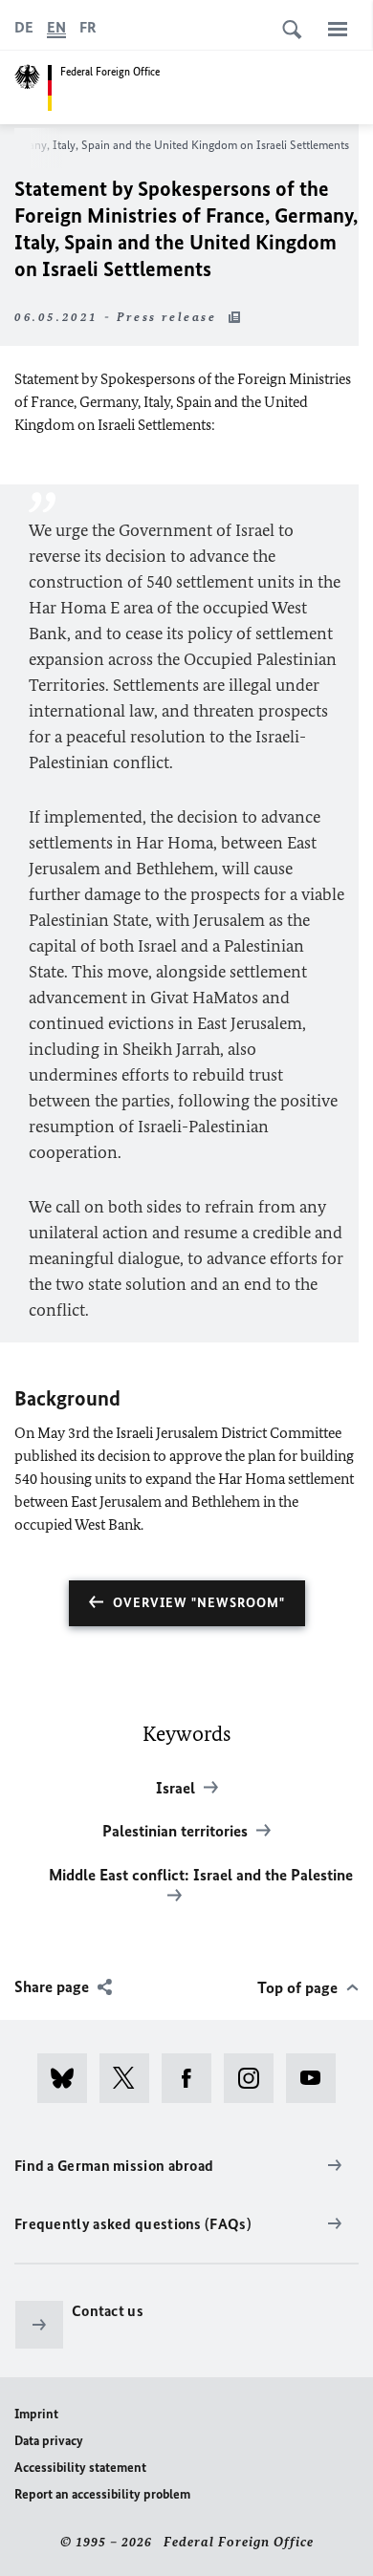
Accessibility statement (80, 2468)
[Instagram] (255, 2078)
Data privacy (49, 2441)
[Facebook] (193, 2078)
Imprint (36, 2414)
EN (56, 27)
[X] (131, 2078)
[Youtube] (317, 2078)
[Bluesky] (68, 2078)
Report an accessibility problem (102, 2494)
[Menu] (338, 29)
